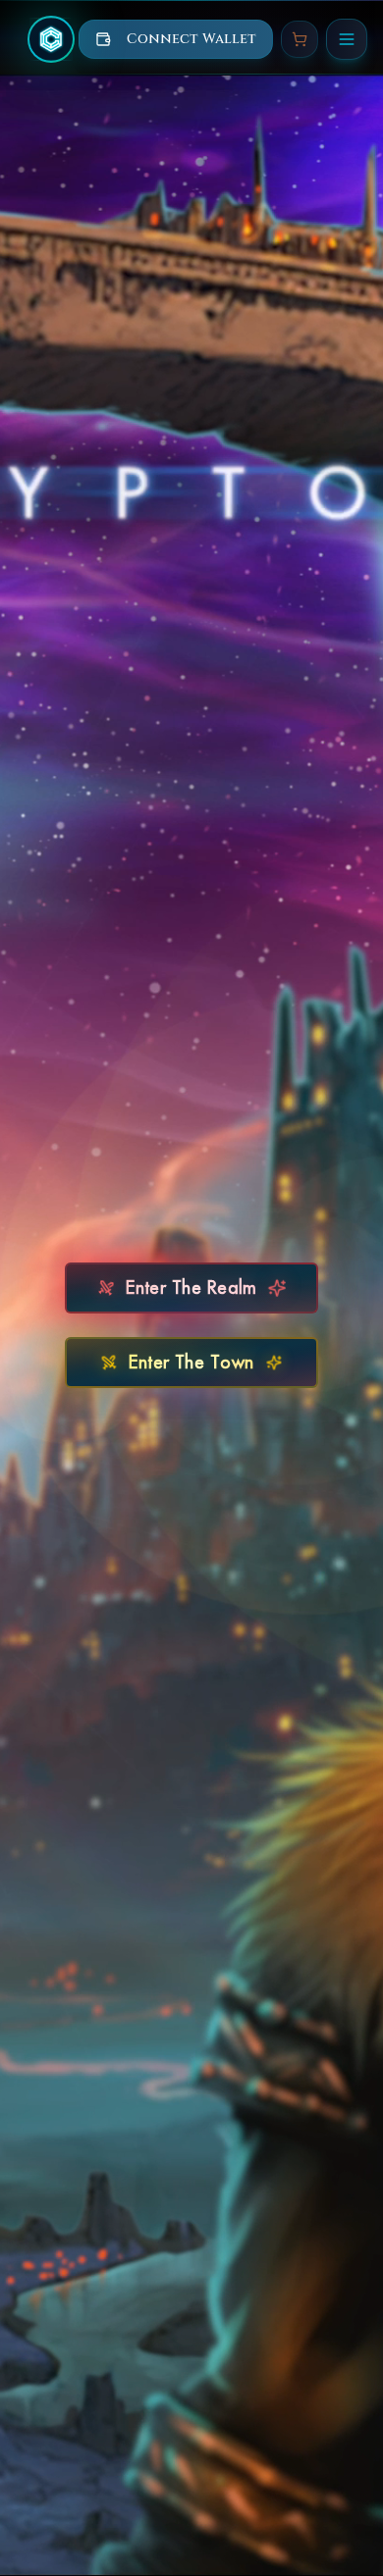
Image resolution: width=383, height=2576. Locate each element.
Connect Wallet (191, 39)
